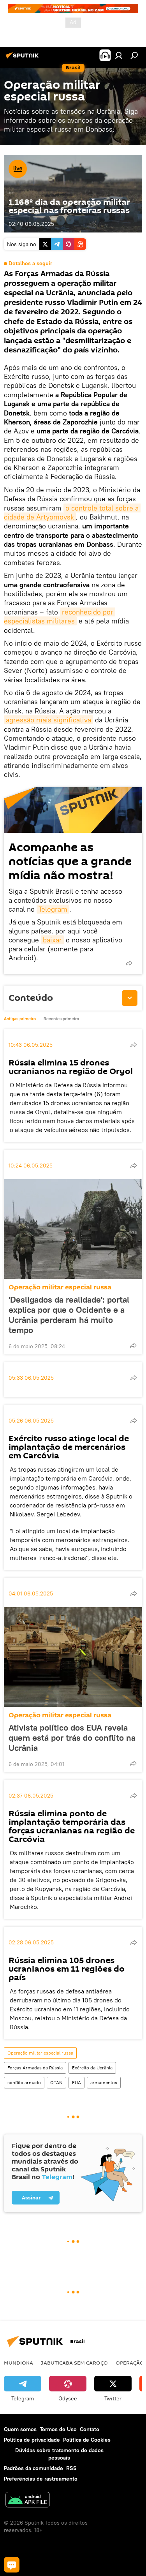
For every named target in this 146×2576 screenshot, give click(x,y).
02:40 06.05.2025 (31, 224)
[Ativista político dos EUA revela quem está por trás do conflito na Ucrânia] (73, 1657)
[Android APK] (28, 2501)
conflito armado (24, 2082)
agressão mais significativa (48, 720)
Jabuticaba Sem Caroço (74, 2363)
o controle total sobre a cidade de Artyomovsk (72, 512)
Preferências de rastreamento (41, 2479)
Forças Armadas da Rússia (35, 2068)
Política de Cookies (87, 2440)
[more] (129, 963)
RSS (71, 2468)
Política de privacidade (32, 2440)
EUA (77, 2082)
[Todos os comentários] (12, 2565)
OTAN (56, 2082)
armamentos (104, 2082)
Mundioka (18, 2363)
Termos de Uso (58, 2429)
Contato (90, 2429)
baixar (52, 940)
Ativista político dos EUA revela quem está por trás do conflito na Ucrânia (72, 1738)
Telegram (53, 909)
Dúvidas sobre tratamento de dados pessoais (59, 2454)
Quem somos (20, 2429)
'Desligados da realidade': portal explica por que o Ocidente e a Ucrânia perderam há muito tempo (69, 1315)
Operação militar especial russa (60, 1287)
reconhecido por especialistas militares (60, 616)
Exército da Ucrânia (92, 2068)
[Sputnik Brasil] (23, 58)
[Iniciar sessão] (119, 55)
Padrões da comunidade (33, 2468)
